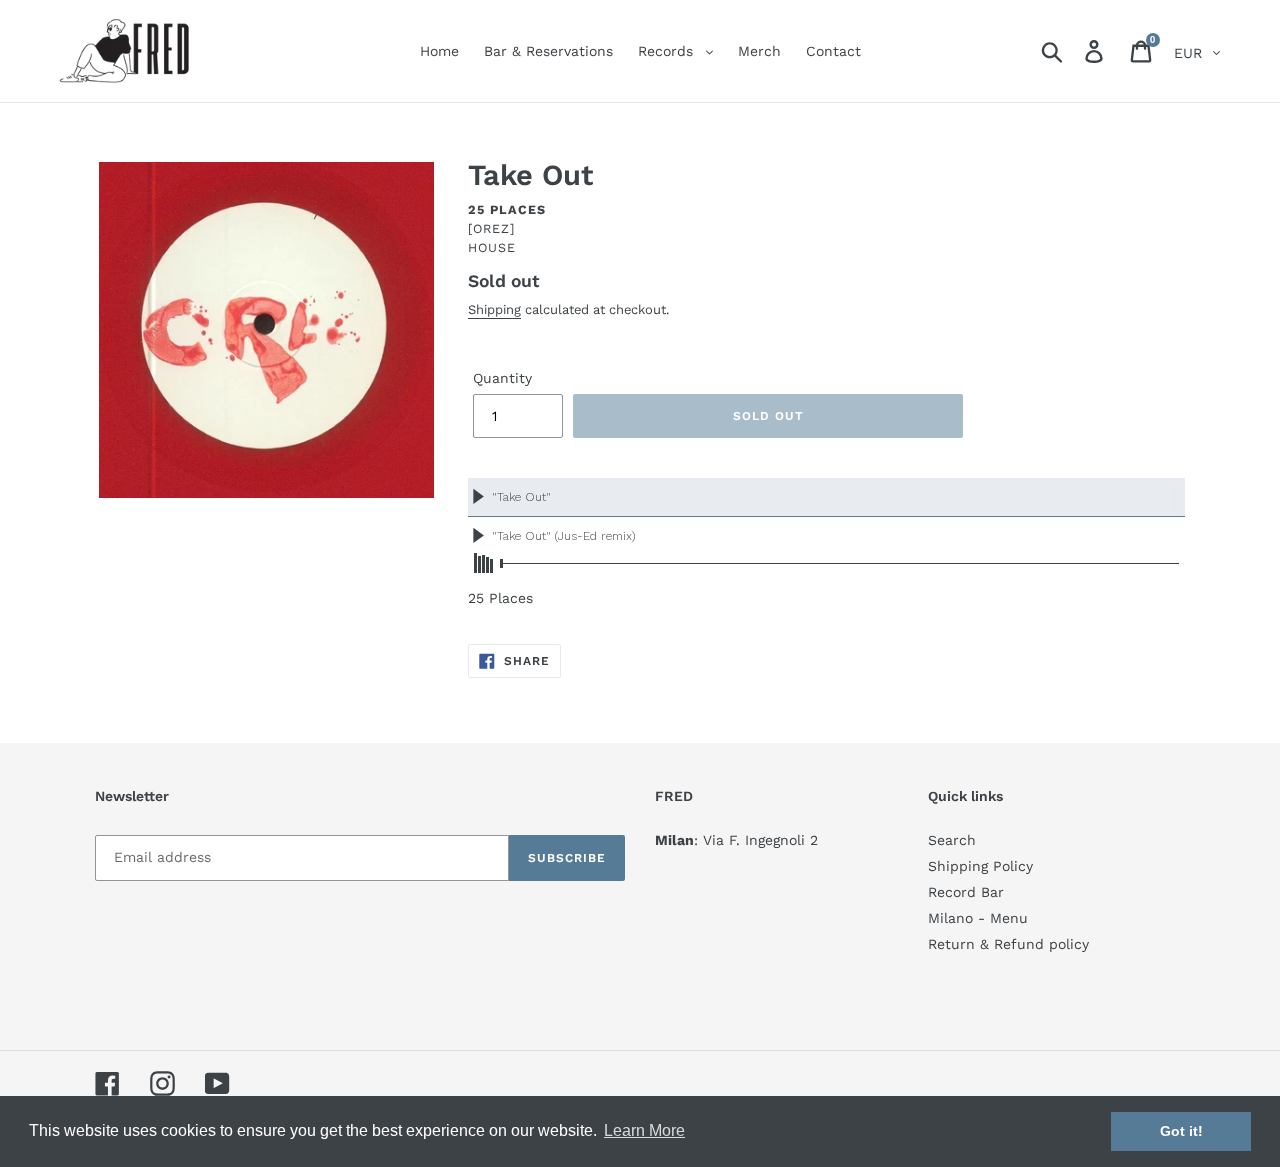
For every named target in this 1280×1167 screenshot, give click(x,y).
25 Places (507, 209)
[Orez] (491, 228)
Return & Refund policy (1008, 944)
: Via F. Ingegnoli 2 (736, 840)
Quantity (502, 378)
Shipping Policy (980, 866)
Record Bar (966, 892)
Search (952, 840)
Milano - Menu (978, 918)
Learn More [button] (644, 1130)
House (492, 247)
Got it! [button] (1181, 1131)
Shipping (494, 309)
